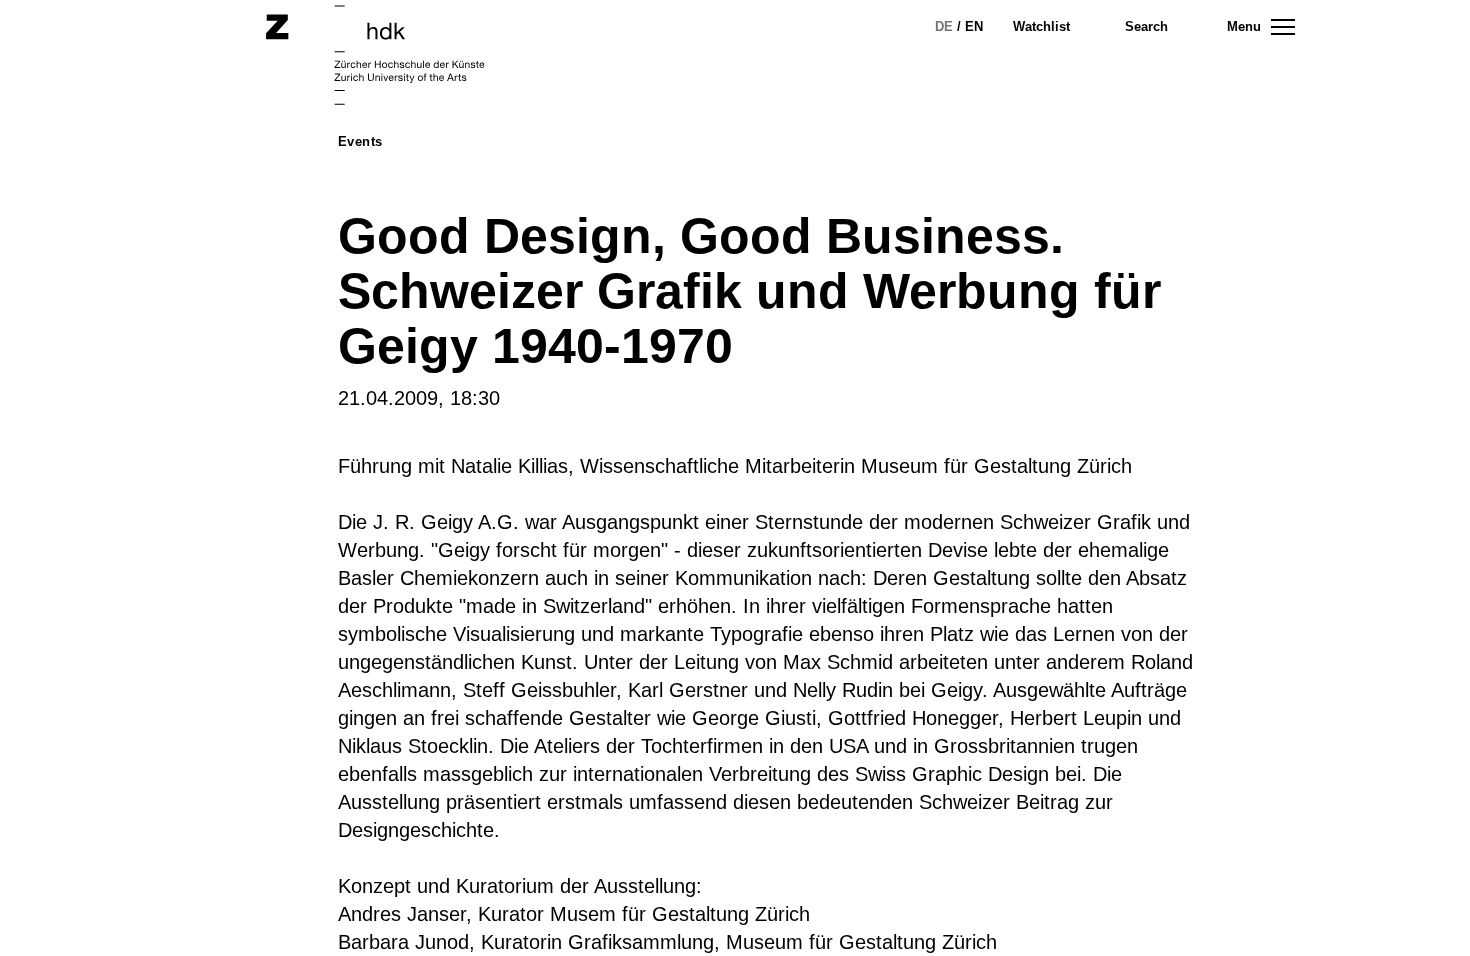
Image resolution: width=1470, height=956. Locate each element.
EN (974, 26)
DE (944, 26)
